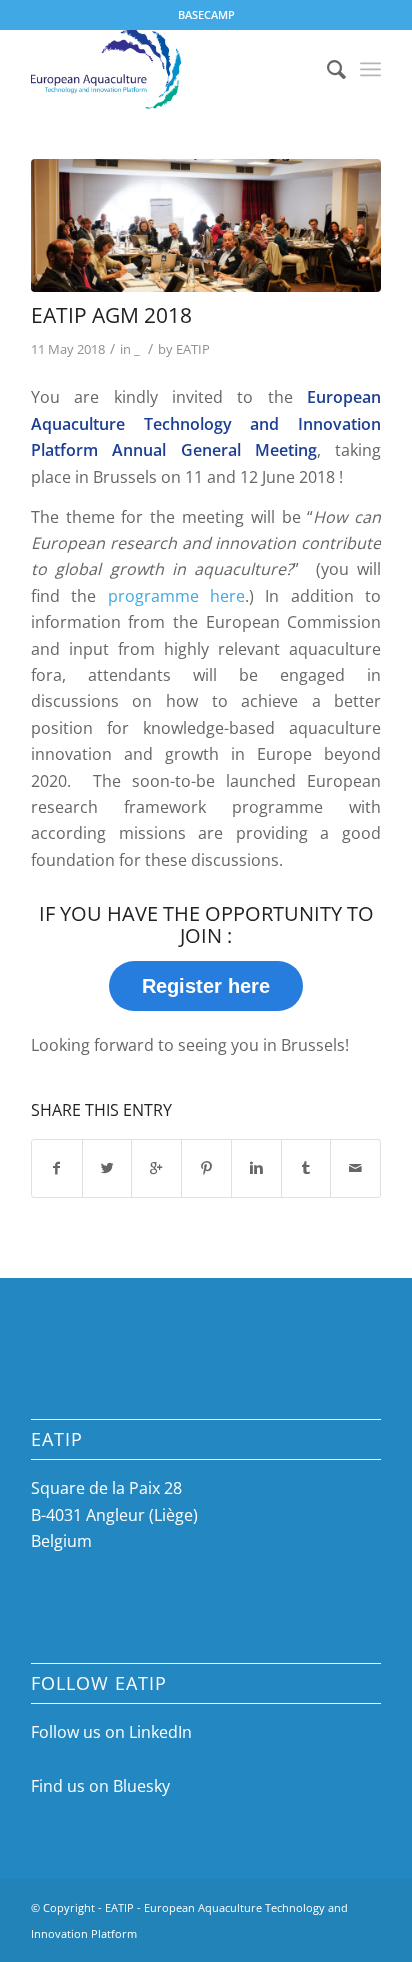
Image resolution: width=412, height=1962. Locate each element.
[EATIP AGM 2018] (206, 225)
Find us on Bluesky (100, 1786)
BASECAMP (206, 14)
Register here (206, 986)
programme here (176, 596)
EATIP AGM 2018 (111, 315)
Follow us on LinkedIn (111, 1732)
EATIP (193, 349)
